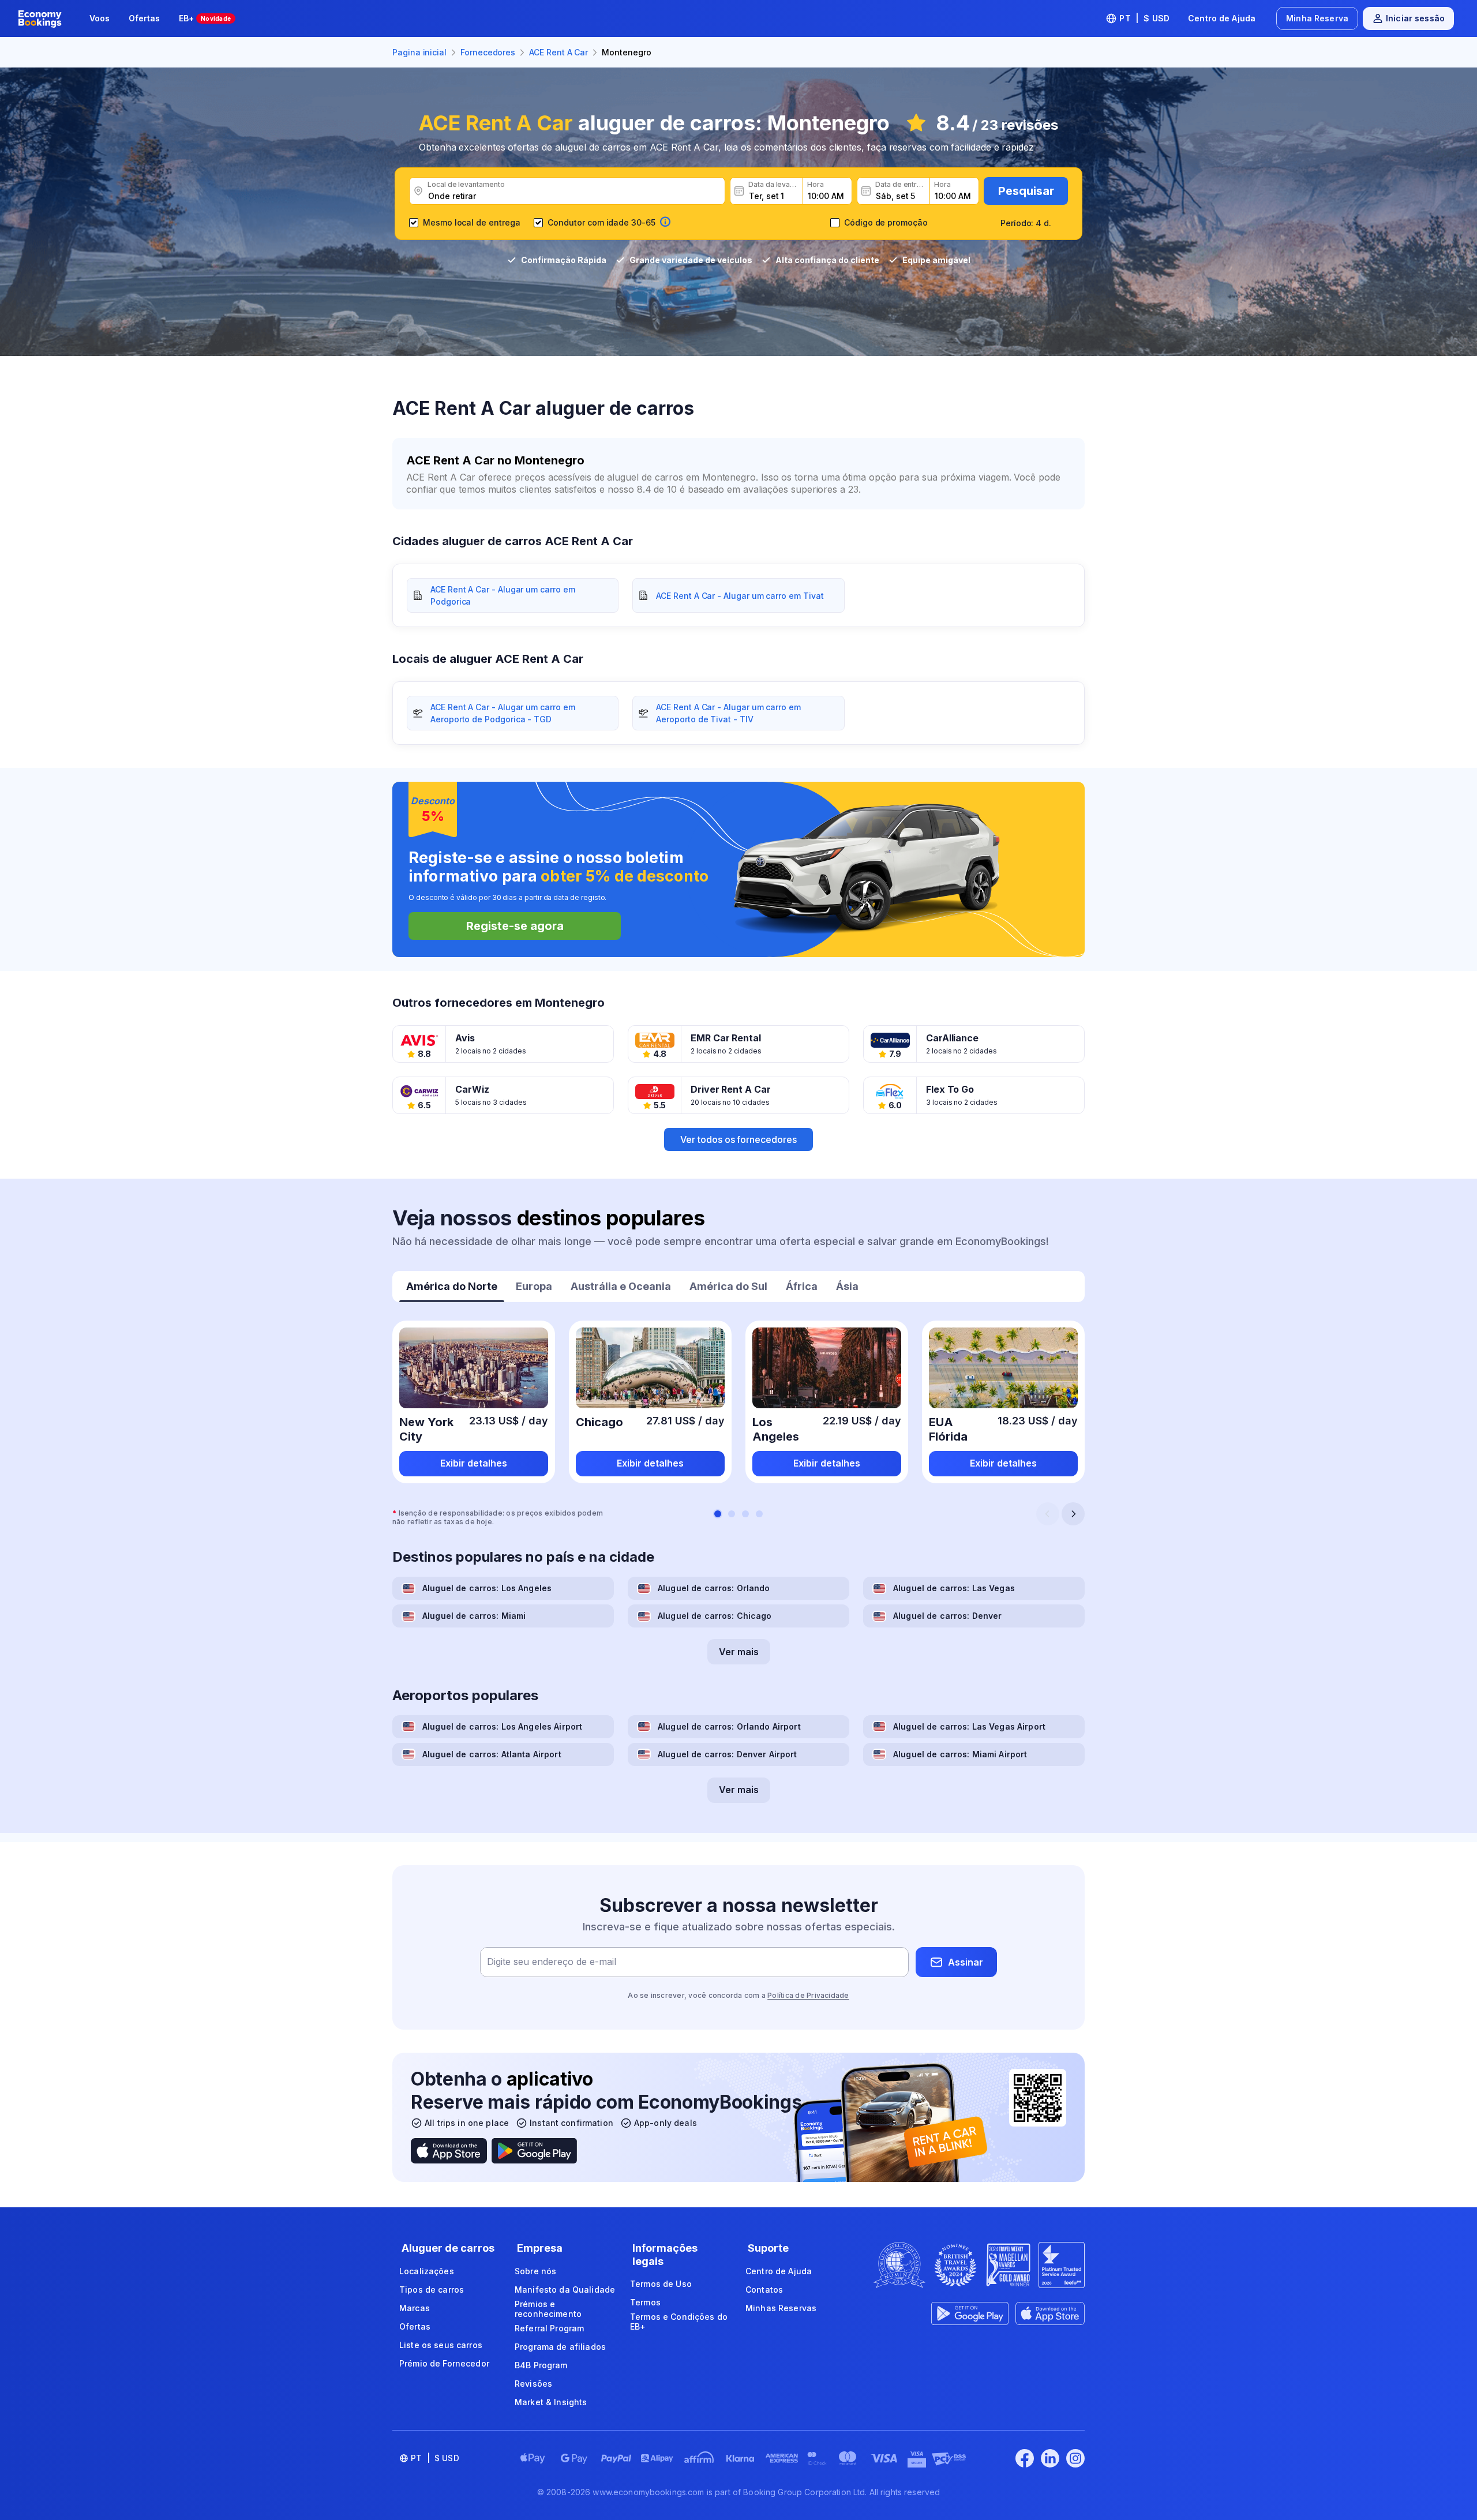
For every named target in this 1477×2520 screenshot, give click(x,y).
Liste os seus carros (441, 2345)
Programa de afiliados (560, 2347)
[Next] (1073, 1514)
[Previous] (1048, 1514)
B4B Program (541, 2365)
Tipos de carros (432, 2290)
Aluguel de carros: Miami (474, 1616)
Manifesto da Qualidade (565, 2290)
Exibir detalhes (474, 1463)
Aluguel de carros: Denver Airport (728, 1754)
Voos (100, 18)
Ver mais (739, 1652)
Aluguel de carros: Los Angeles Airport (502, 1726)
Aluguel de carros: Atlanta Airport (492, 1754)
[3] (745, 1514)
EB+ (205, 18)
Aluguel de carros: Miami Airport (960, 1754)
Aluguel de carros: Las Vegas (954, 1588)
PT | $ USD (1144, 18)
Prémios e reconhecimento (548, 2309)
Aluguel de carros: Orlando (714, 1588)
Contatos (764, 2290)
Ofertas (145, 18)
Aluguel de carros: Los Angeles (487, 1588)
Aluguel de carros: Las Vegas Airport (969, 1726)
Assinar (966, 1962)
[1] (718, 1514)
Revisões (533, 2384)
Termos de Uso (661, 2284)
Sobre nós (535, 2271)
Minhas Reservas (781, 2308)
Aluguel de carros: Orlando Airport (729, 1726)
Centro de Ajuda (1222, 18)
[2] (732, 1514)
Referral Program (549, 2328)
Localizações (427, 2271)
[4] (759, 1514)
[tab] (452, 1288)
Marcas (415, 2308)
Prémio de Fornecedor (444, 2363)
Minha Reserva (1317, 18)
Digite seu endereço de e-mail (552, 1962)
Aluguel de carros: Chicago (715, 1616)
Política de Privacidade (808, 1995)
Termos (645, 2302)
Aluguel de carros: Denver (948, 1616)
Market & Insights (551, 2402)
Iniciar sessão (1415, 18)
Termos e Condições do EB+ (679, 2322)
